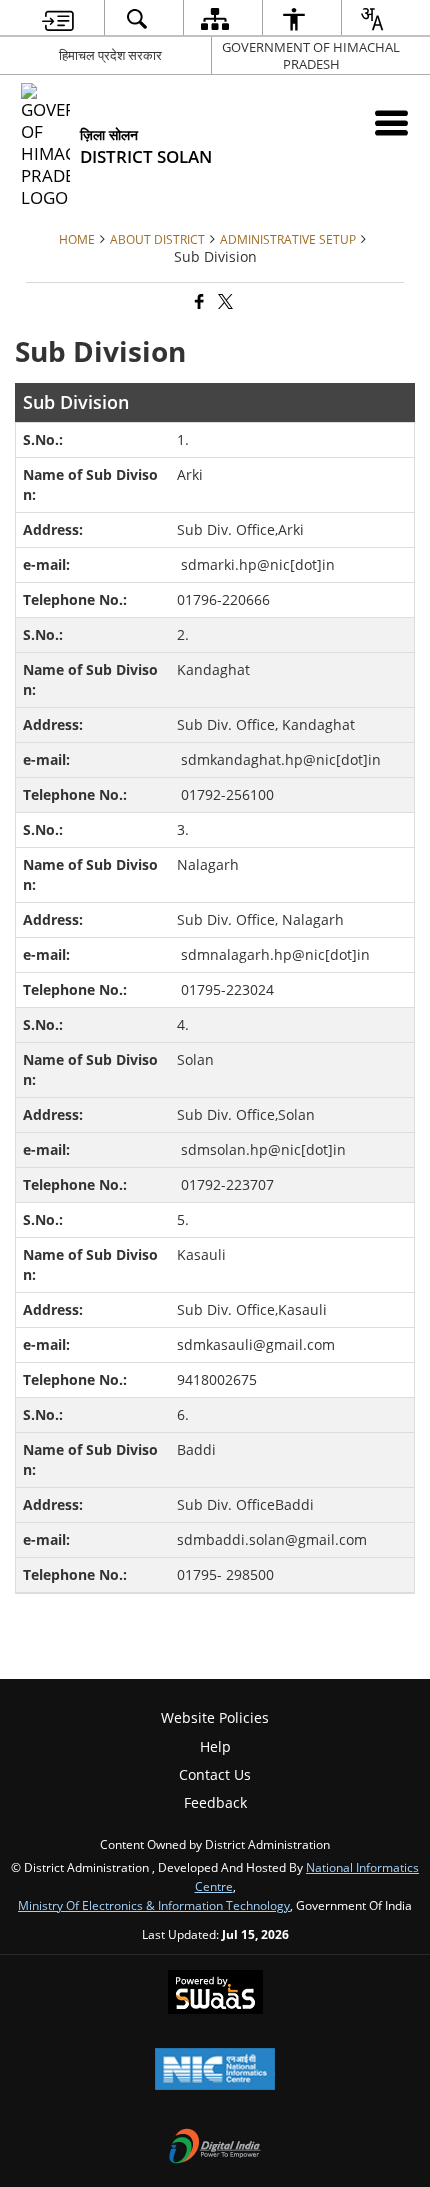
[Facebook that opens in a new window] (198, 302)
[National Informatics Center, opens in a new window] (215, 2071)
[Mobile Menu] (391, 122)
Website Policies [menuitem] (215, 1717)
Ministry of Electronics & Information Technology (154, 1905)
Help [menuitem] (215, 1746)
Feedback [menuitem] (215, 1802)
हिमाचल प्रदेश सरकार (110, 55)
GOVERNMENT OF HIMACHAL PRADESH (311, 55)
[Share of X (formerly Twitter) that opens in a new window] (224, 302)
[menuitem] (58, 18)
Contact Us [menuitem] (215, 1774)
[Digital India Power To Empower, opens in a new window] (215, 2148)
